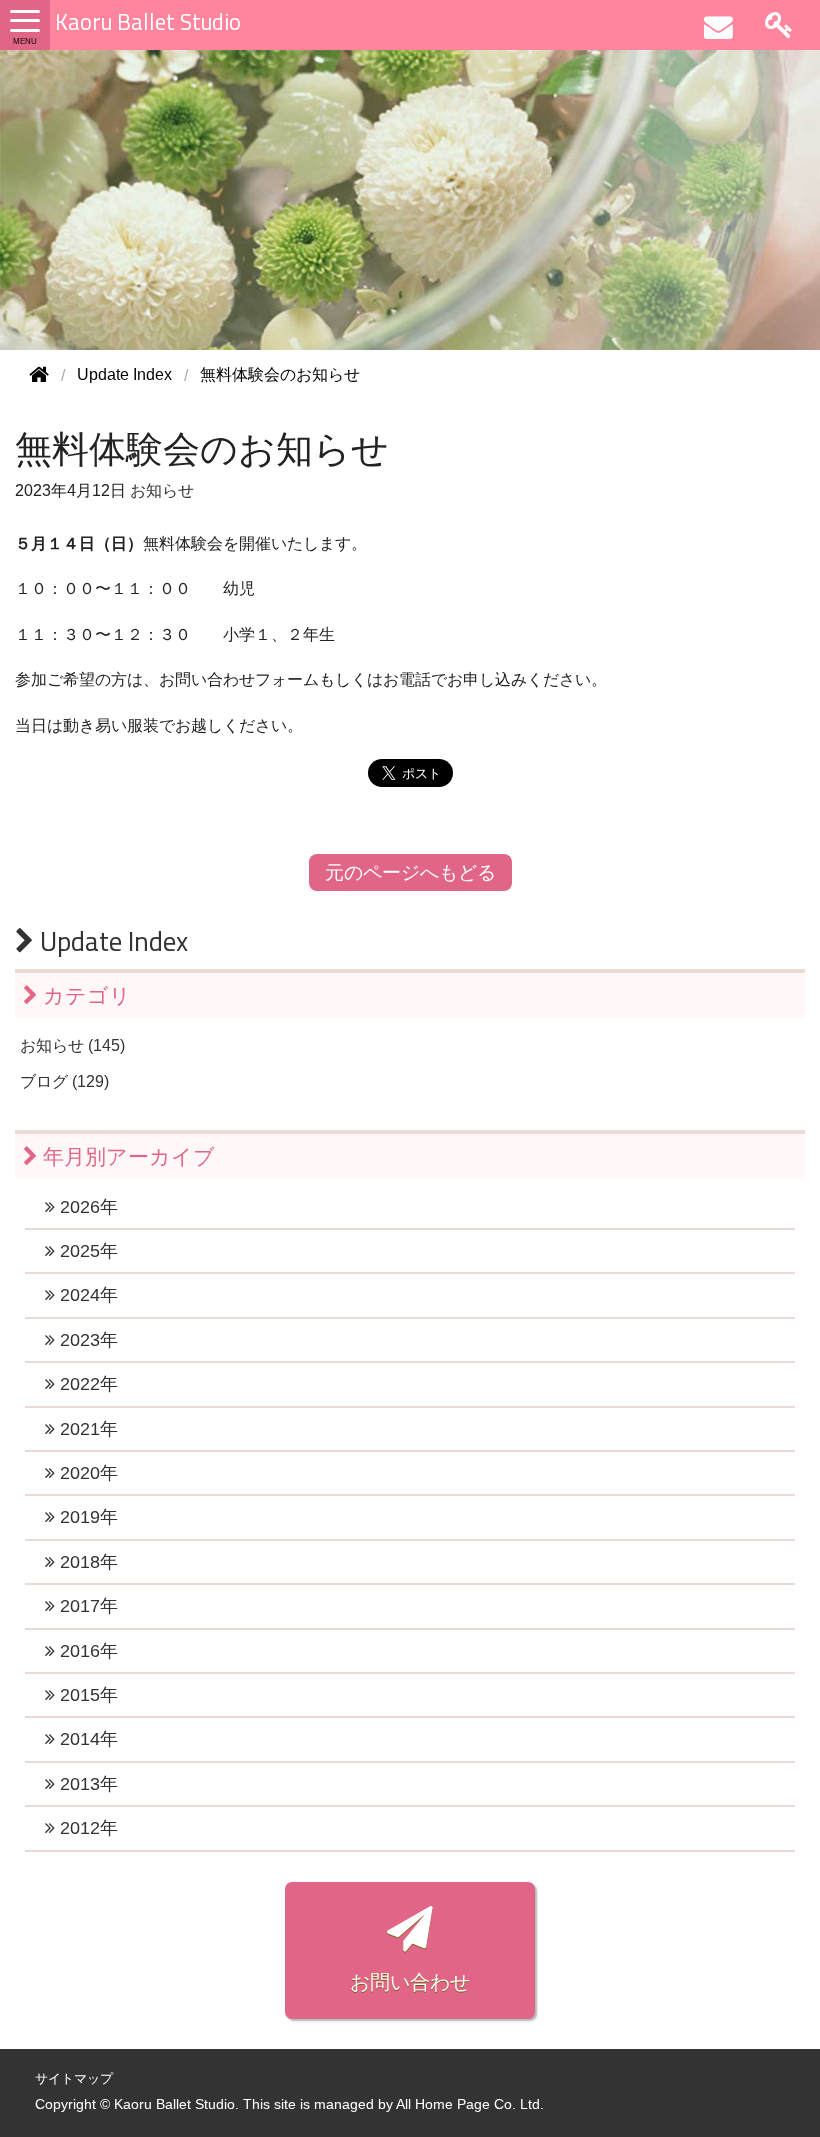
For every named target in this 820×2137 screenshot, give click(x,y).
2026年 (86, 1207)
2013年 (86, 1784)
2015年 (86, 1695)
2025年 (86, 1251)
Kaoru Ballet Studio (148, 22)
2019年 (86, 1517)
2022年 (86, 1384)
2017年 (86, 1606)
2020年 (86, 1473)
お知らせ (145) (72, 1045)
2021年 (86, 1429)
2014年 (86, 1739)
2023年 (86, 1340)
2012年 (86, 1828)
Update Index (111, 941)
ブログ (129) (64, 1081)
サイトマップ (74, 2078)
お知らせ (162, 490)
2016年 (86, 1651)
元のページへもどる (410, 872)
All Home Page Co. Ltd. (470, 2104)
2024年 (86, 1295)
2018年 (86, 1562)
